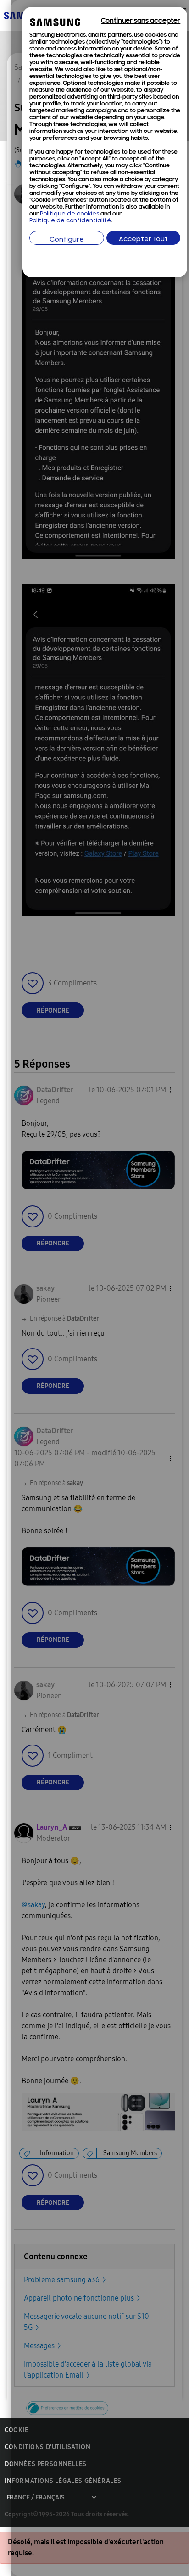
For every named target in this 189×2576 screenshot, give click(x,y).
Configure (67, 240)
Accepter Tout (143, 239)
